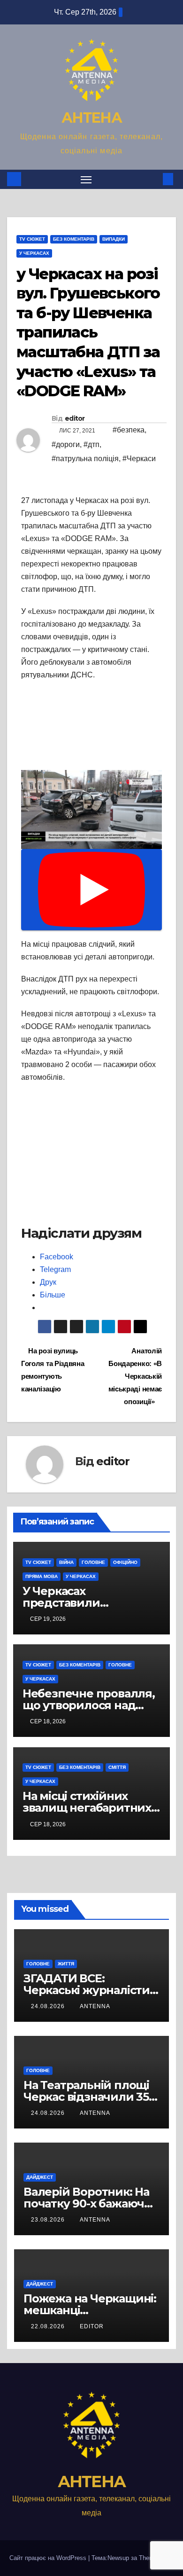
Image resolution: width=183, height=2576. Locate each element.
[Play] (91, 890)
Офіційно (125, 1562)
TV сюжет (32, 239)
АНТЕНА (91, 118)
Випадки (114, 239)
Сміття (117, 1767)
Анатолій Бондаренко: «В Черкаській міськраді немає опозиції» (135, 1376)
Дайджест (40, 2177)
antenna (95, 2006)
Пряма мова (42, 1576)
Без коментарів (74, 239)
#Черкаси (139, 459)
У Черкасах (34, 253)
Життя (66, 1964)
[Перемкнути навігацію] (86, 180)
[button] (154, 179)
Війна (66, 1562)
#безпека (129, 430)
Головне (93, 1562)
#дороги (66, 444)
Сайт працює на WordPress (49, 2558)
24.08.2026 (49, 2006)
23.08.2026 (49, 2220)
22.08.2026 (49, 2326)
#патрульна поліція (85, 459)
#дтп (91, 444)
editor (75, 418)
